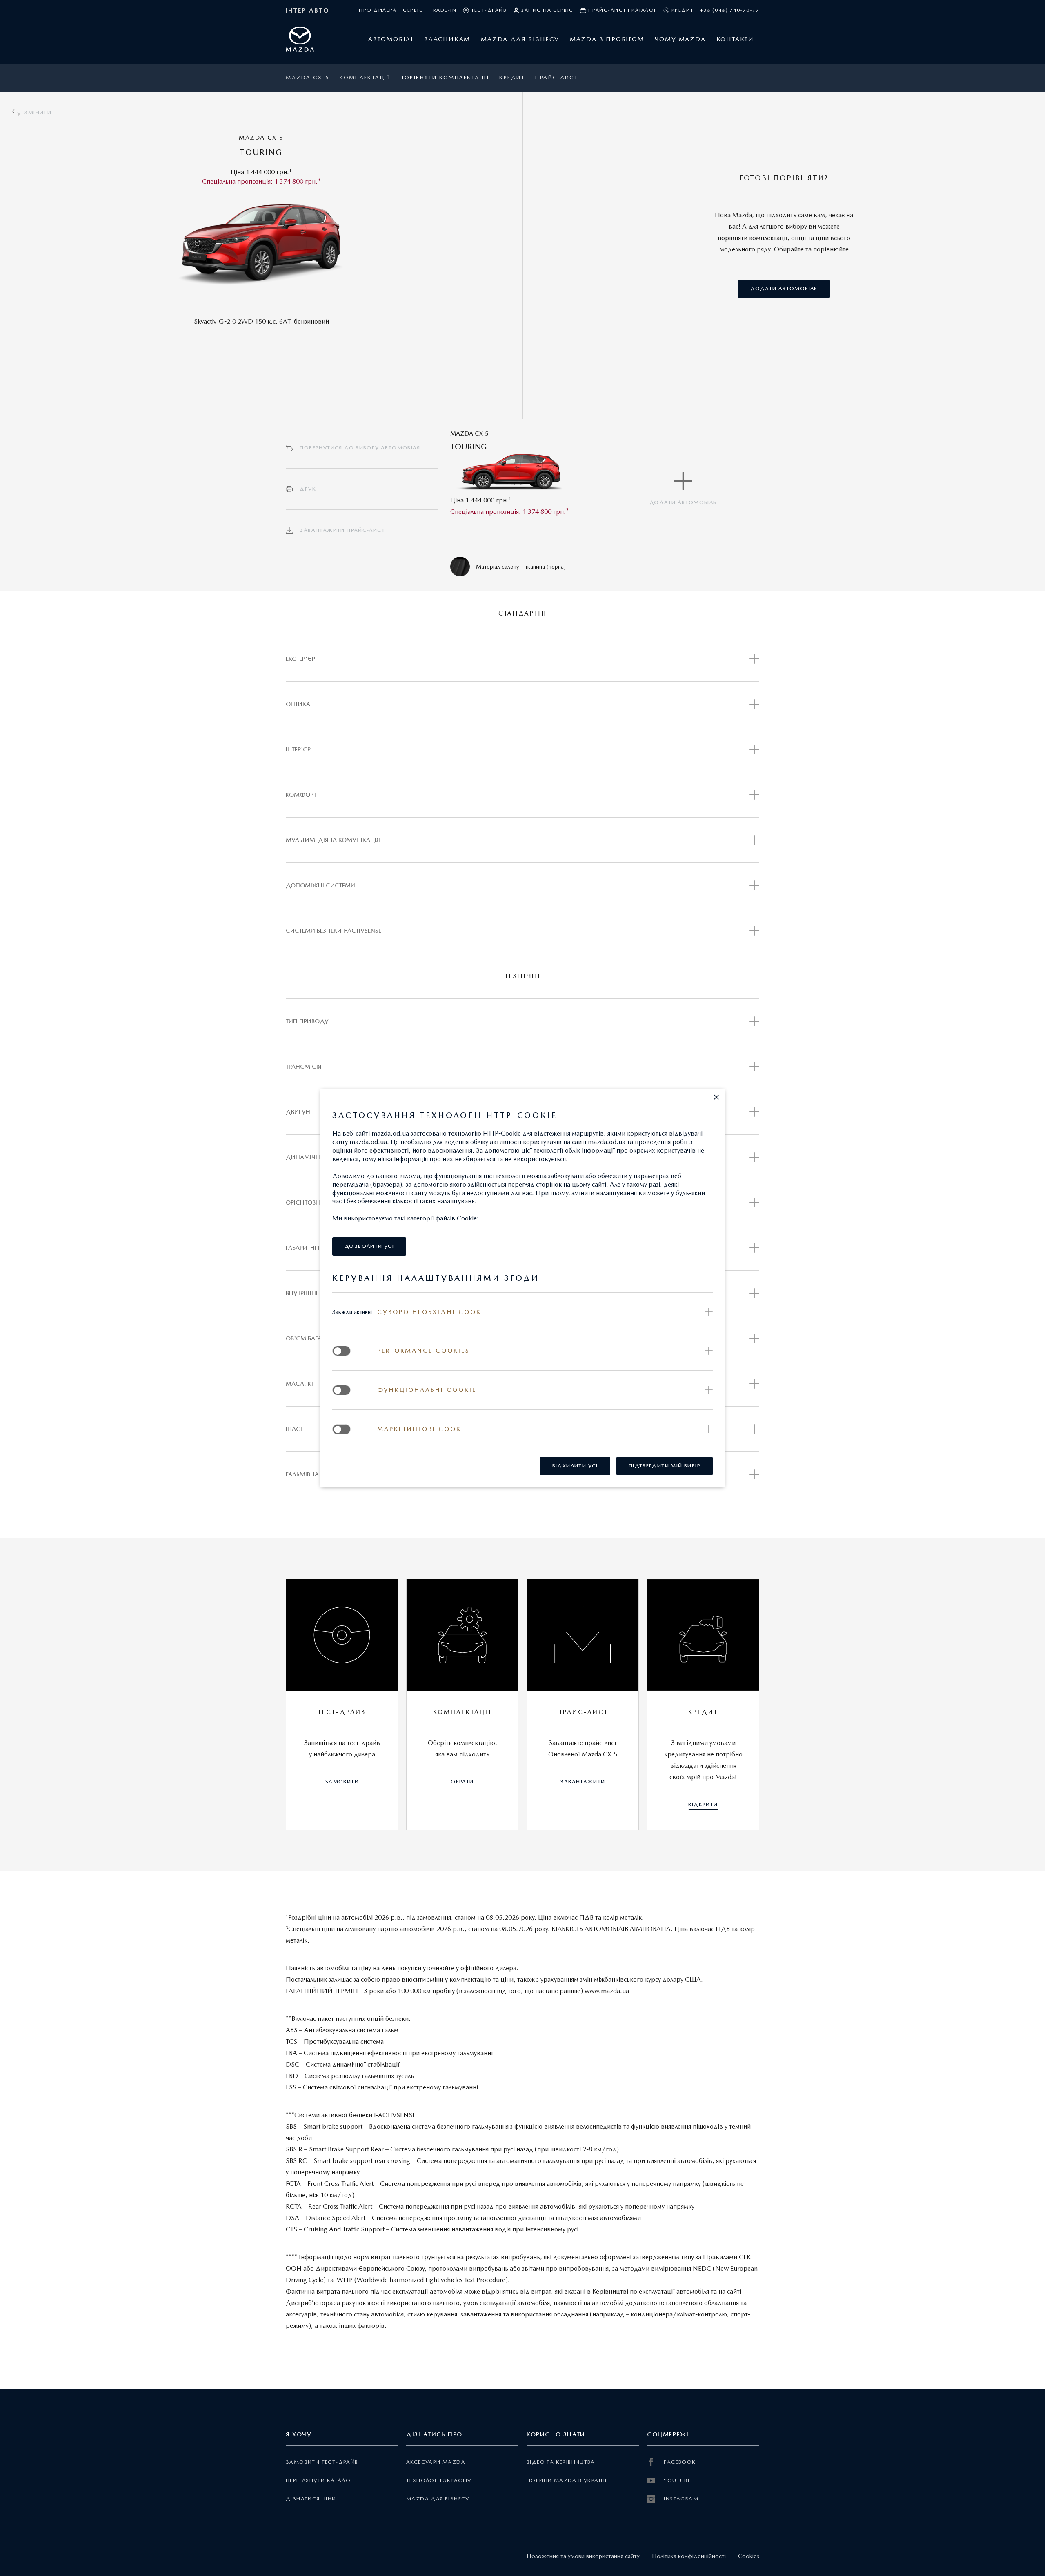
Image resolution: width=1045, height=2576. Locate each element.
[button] (716, 1097)
